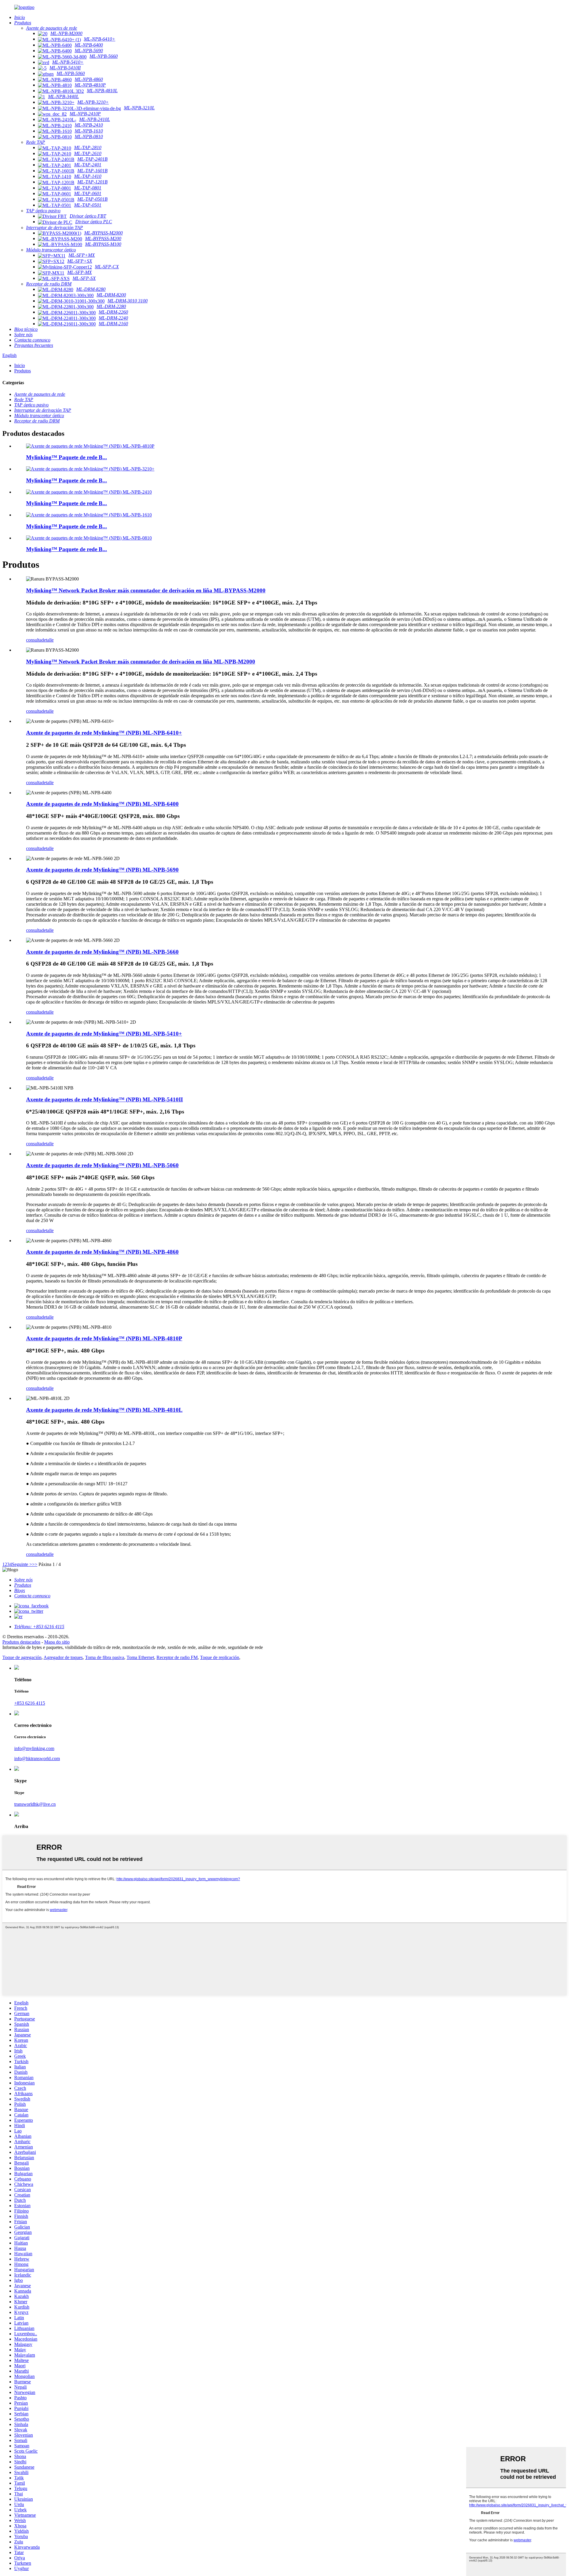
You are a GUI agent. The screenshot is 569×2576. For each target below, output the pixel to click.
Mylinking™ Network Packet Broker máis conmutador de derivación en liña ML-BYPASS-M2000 (146, 590)
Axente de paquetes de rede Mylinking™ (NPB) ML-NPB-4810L (104, 1410)
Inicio (20, 365)
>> (35, 1564)
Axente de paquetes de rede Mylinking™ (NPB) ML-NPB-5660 (102, 952)
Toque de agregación (22, 1657)
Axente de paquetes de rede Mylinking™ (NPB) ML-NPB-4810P (104, 1338)
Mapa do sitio (57, 1642)
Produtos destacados (21, 1642)
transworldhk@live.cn (35, 1804)
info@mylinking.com (34, 1748)
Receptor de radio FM (177, 1657)
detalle (48, 640)
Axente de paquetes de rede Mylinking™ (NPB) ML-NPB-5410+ (104, 1034)
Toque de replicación (220, 1657)
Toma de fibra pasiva (105, 1657)
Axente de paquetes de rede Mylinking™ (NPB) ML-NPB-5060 (102, 1165)
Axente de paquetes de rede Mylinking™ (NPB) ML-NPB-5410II (104, 1099)
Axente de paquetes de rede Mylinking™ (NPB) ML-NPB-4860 (102, 1252)
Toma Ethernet (140, 1657)
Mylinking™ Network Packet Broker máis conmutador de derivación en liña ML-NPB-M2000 (141, 662)
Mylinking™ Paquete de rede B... (67, 457)
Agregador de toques (63, 1657)
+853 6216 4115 (30, 1703)
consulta (34, 640)
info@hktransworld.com (37, 1758)
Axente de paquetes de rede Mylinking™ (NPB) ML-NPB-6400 (102, 804)
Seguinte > (22, 1564)
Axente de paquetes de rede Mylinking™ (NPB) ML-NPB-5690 (102, 870)
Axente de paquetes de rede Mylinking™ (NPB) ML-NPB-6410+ (104, 733)
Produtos (23, 371)
